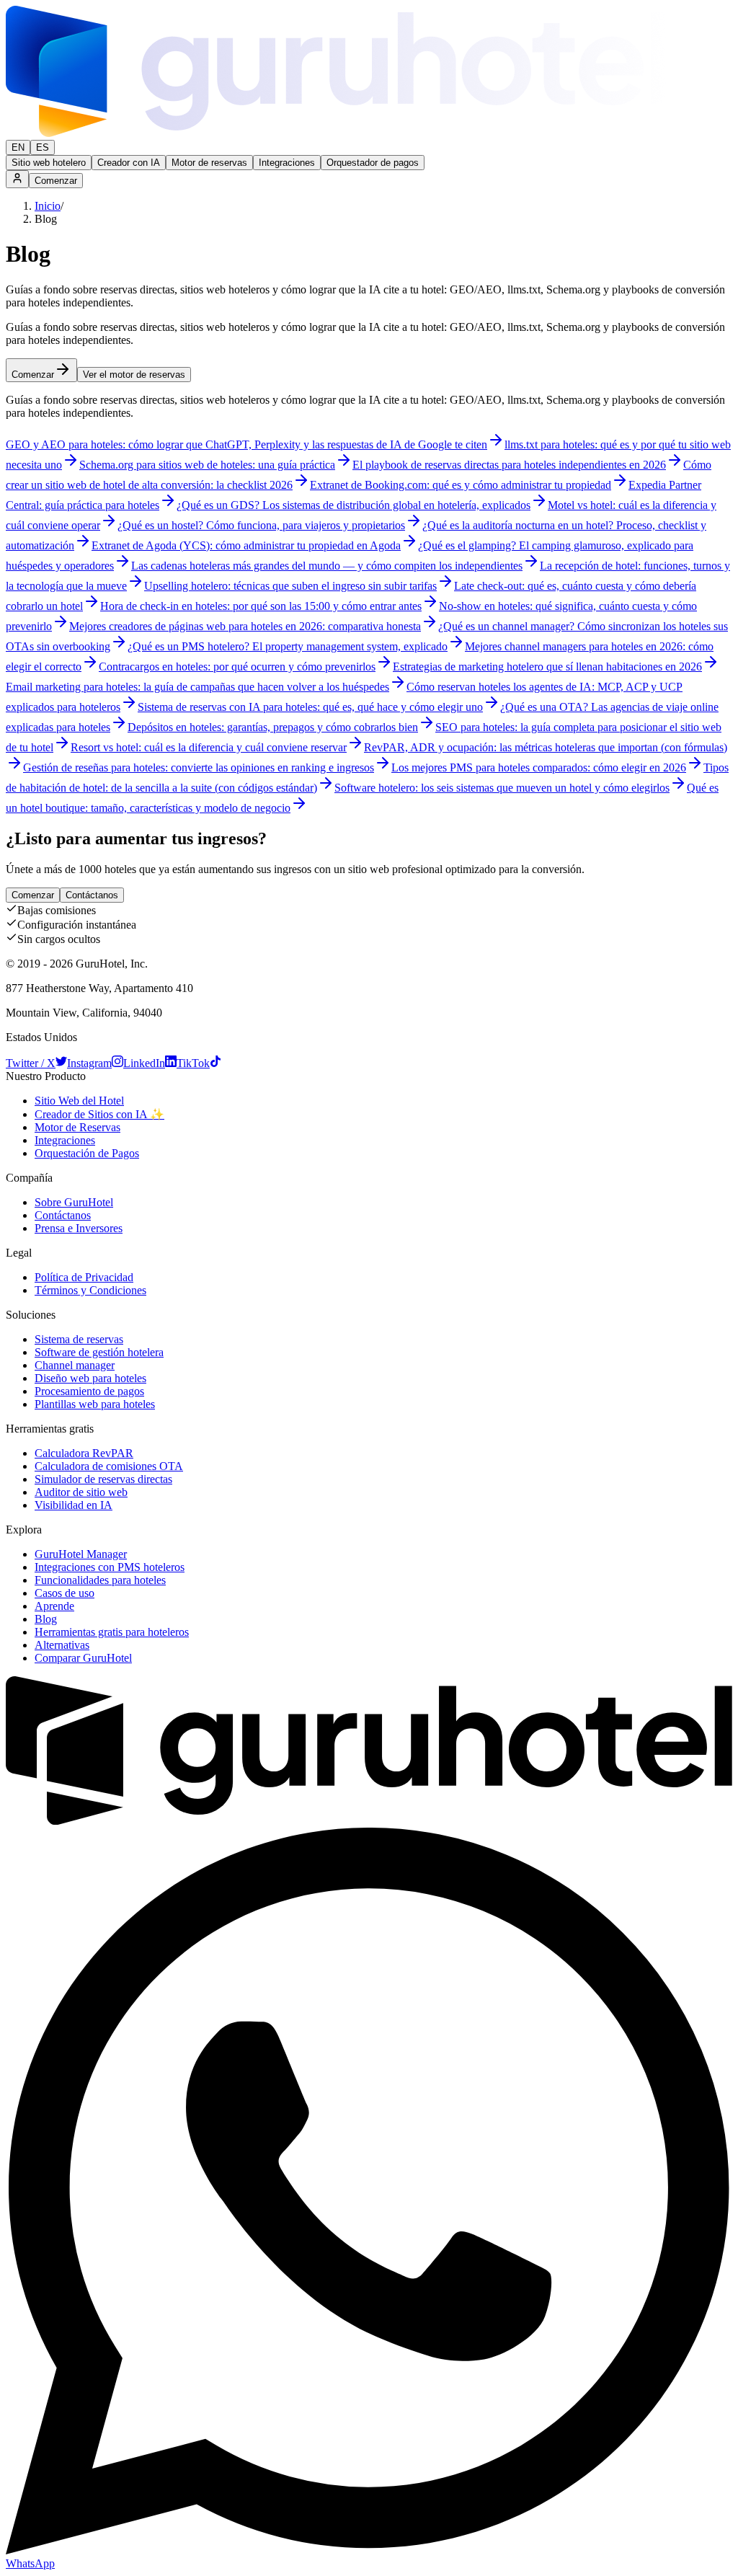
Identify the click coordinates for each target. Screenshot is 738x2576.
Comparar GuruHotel (83, 1658)
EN (18, 147)
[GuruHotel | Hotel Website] (369, 1821)
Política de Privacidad (84, 1277)
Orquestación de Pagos (87, 1153)
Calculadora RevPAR (84, 1453)
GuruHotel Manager (81, 1554)
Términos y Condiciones (90, 1290)
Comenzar (56, 181)
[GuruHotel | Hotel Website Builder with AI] (336, 133)
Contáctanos (92, 895)
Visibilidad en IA (74, 1505)
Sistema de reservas (79, 1339)
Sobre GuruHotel (74, 1202)
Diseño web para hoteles (90, 1378)
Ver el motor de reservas (134, 375)
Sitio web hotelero (49, 163)
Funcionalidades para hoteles (100, 1580)
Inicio (48, 206)
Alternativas (62, 1645)
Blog (46, 1619)
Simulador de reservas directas (103, 1479)
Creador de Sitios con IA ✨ (99, 1114)
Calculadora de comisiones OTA (109, 1466)
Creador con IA (129, 163)
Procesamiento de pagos (89, 1391)
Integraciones (287, 163)
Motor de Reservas (77, 1127)
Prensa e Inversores (79, 1228)
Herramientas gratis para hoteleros (112, 1632)
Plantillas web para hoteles (95, 1404)
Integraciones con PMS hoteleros (110, 1567)
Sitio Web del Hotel (79, 1101)
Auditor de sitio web (81, 1492)
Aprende (54, 1606)
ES (43, 147)
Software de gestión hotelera (99, 1352)
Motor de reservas (209, 163)
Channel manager (75, 1365)
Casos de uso (65, 1593)
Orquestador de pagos (373, 163)
